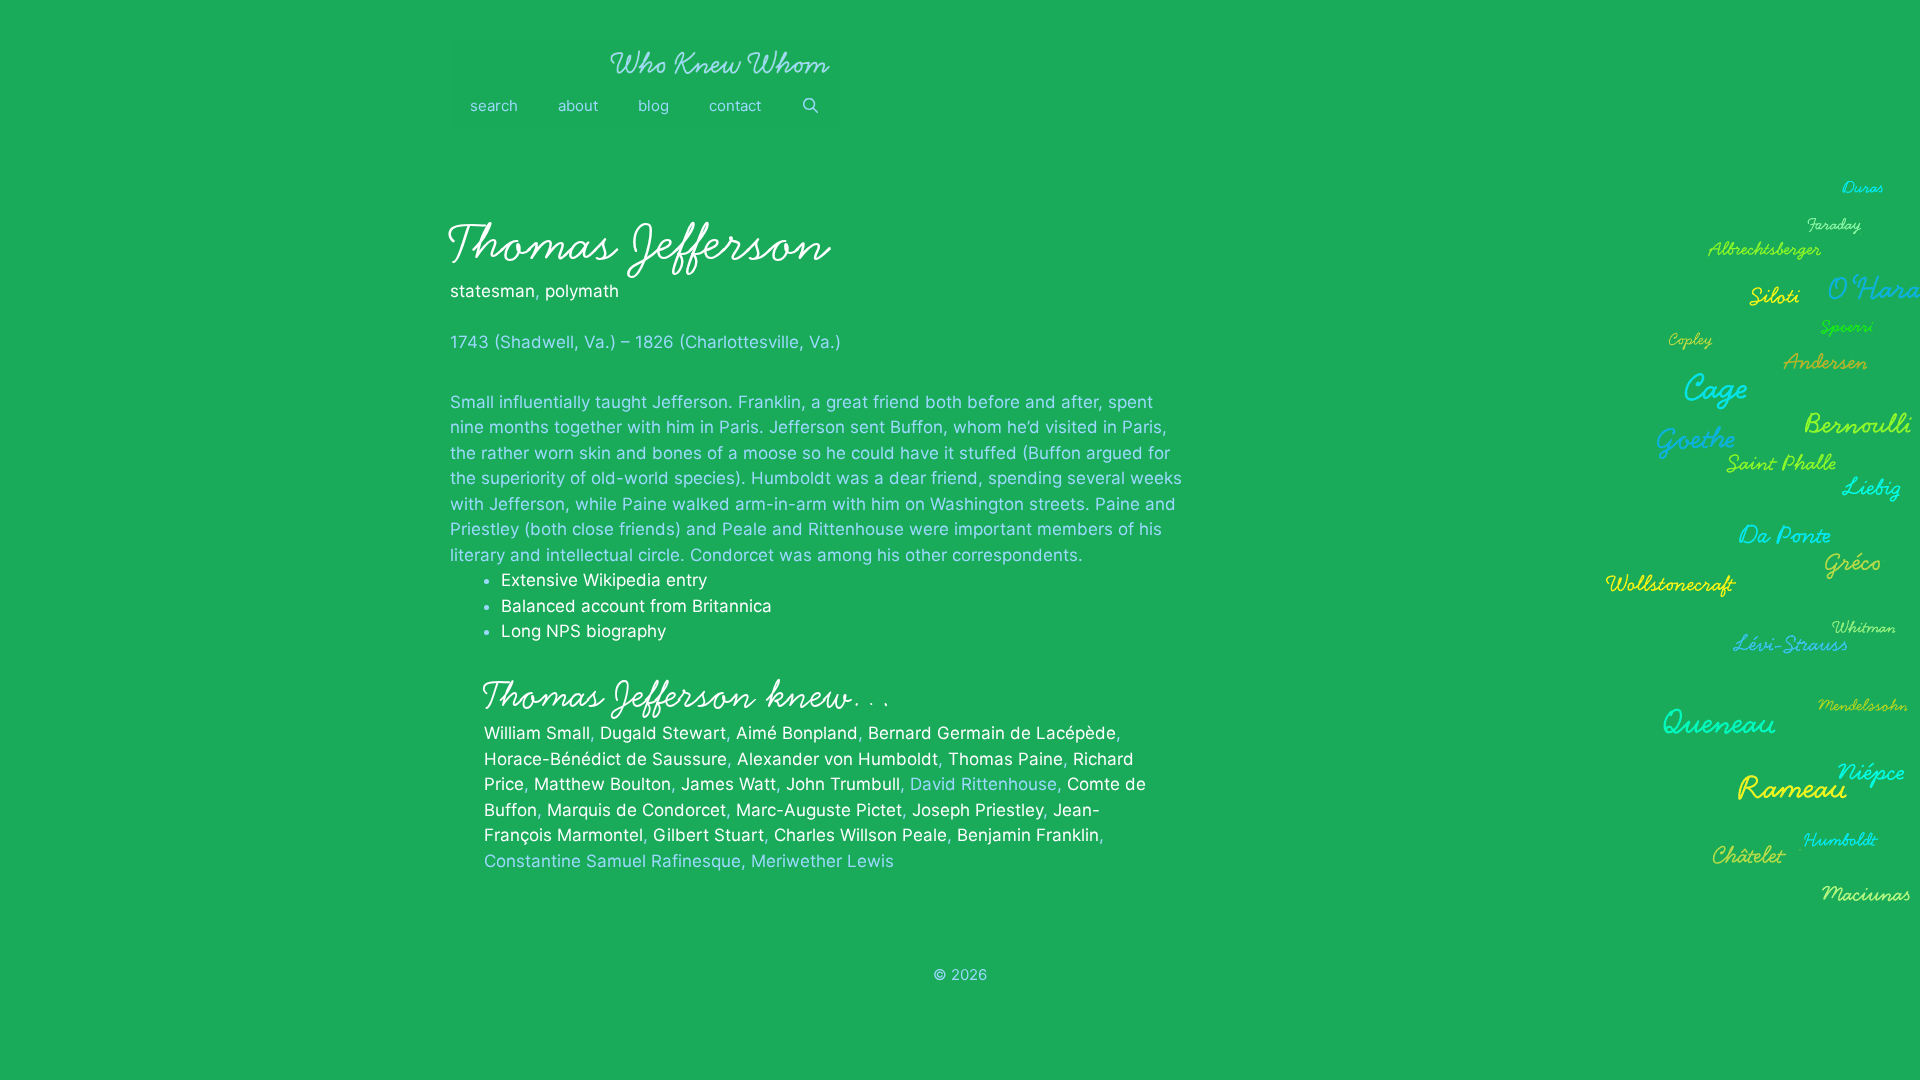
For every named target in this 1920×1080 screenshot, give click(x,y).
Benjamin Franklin (1028, 835)
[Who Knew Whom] (720, 62)
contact (735, 105)
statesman (492, 291)
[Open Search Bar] (810, 106)
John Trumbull (843, 784)
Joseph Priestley (977, 810)
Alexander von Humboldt (837, 759)
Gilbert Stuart (708, 835)
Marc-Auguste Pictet (819, 810)
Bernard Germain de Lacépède (992, 733)
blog (653, 105)
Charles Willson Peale (860, 835)
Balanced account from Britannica (636, 606)
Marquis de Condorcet (636, 810)
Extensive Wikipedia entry (604, 580)
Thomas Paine (1005, 759)
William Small (537, 733)
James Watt (728, 784)
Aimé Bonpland (797, 733)
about (578, 105)
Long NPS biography (583, 631)
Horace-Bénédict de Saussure (605, 759)
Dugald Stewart (663, 733)
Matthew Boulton (602, 784)
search (494, 105)
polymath (582, 291)
